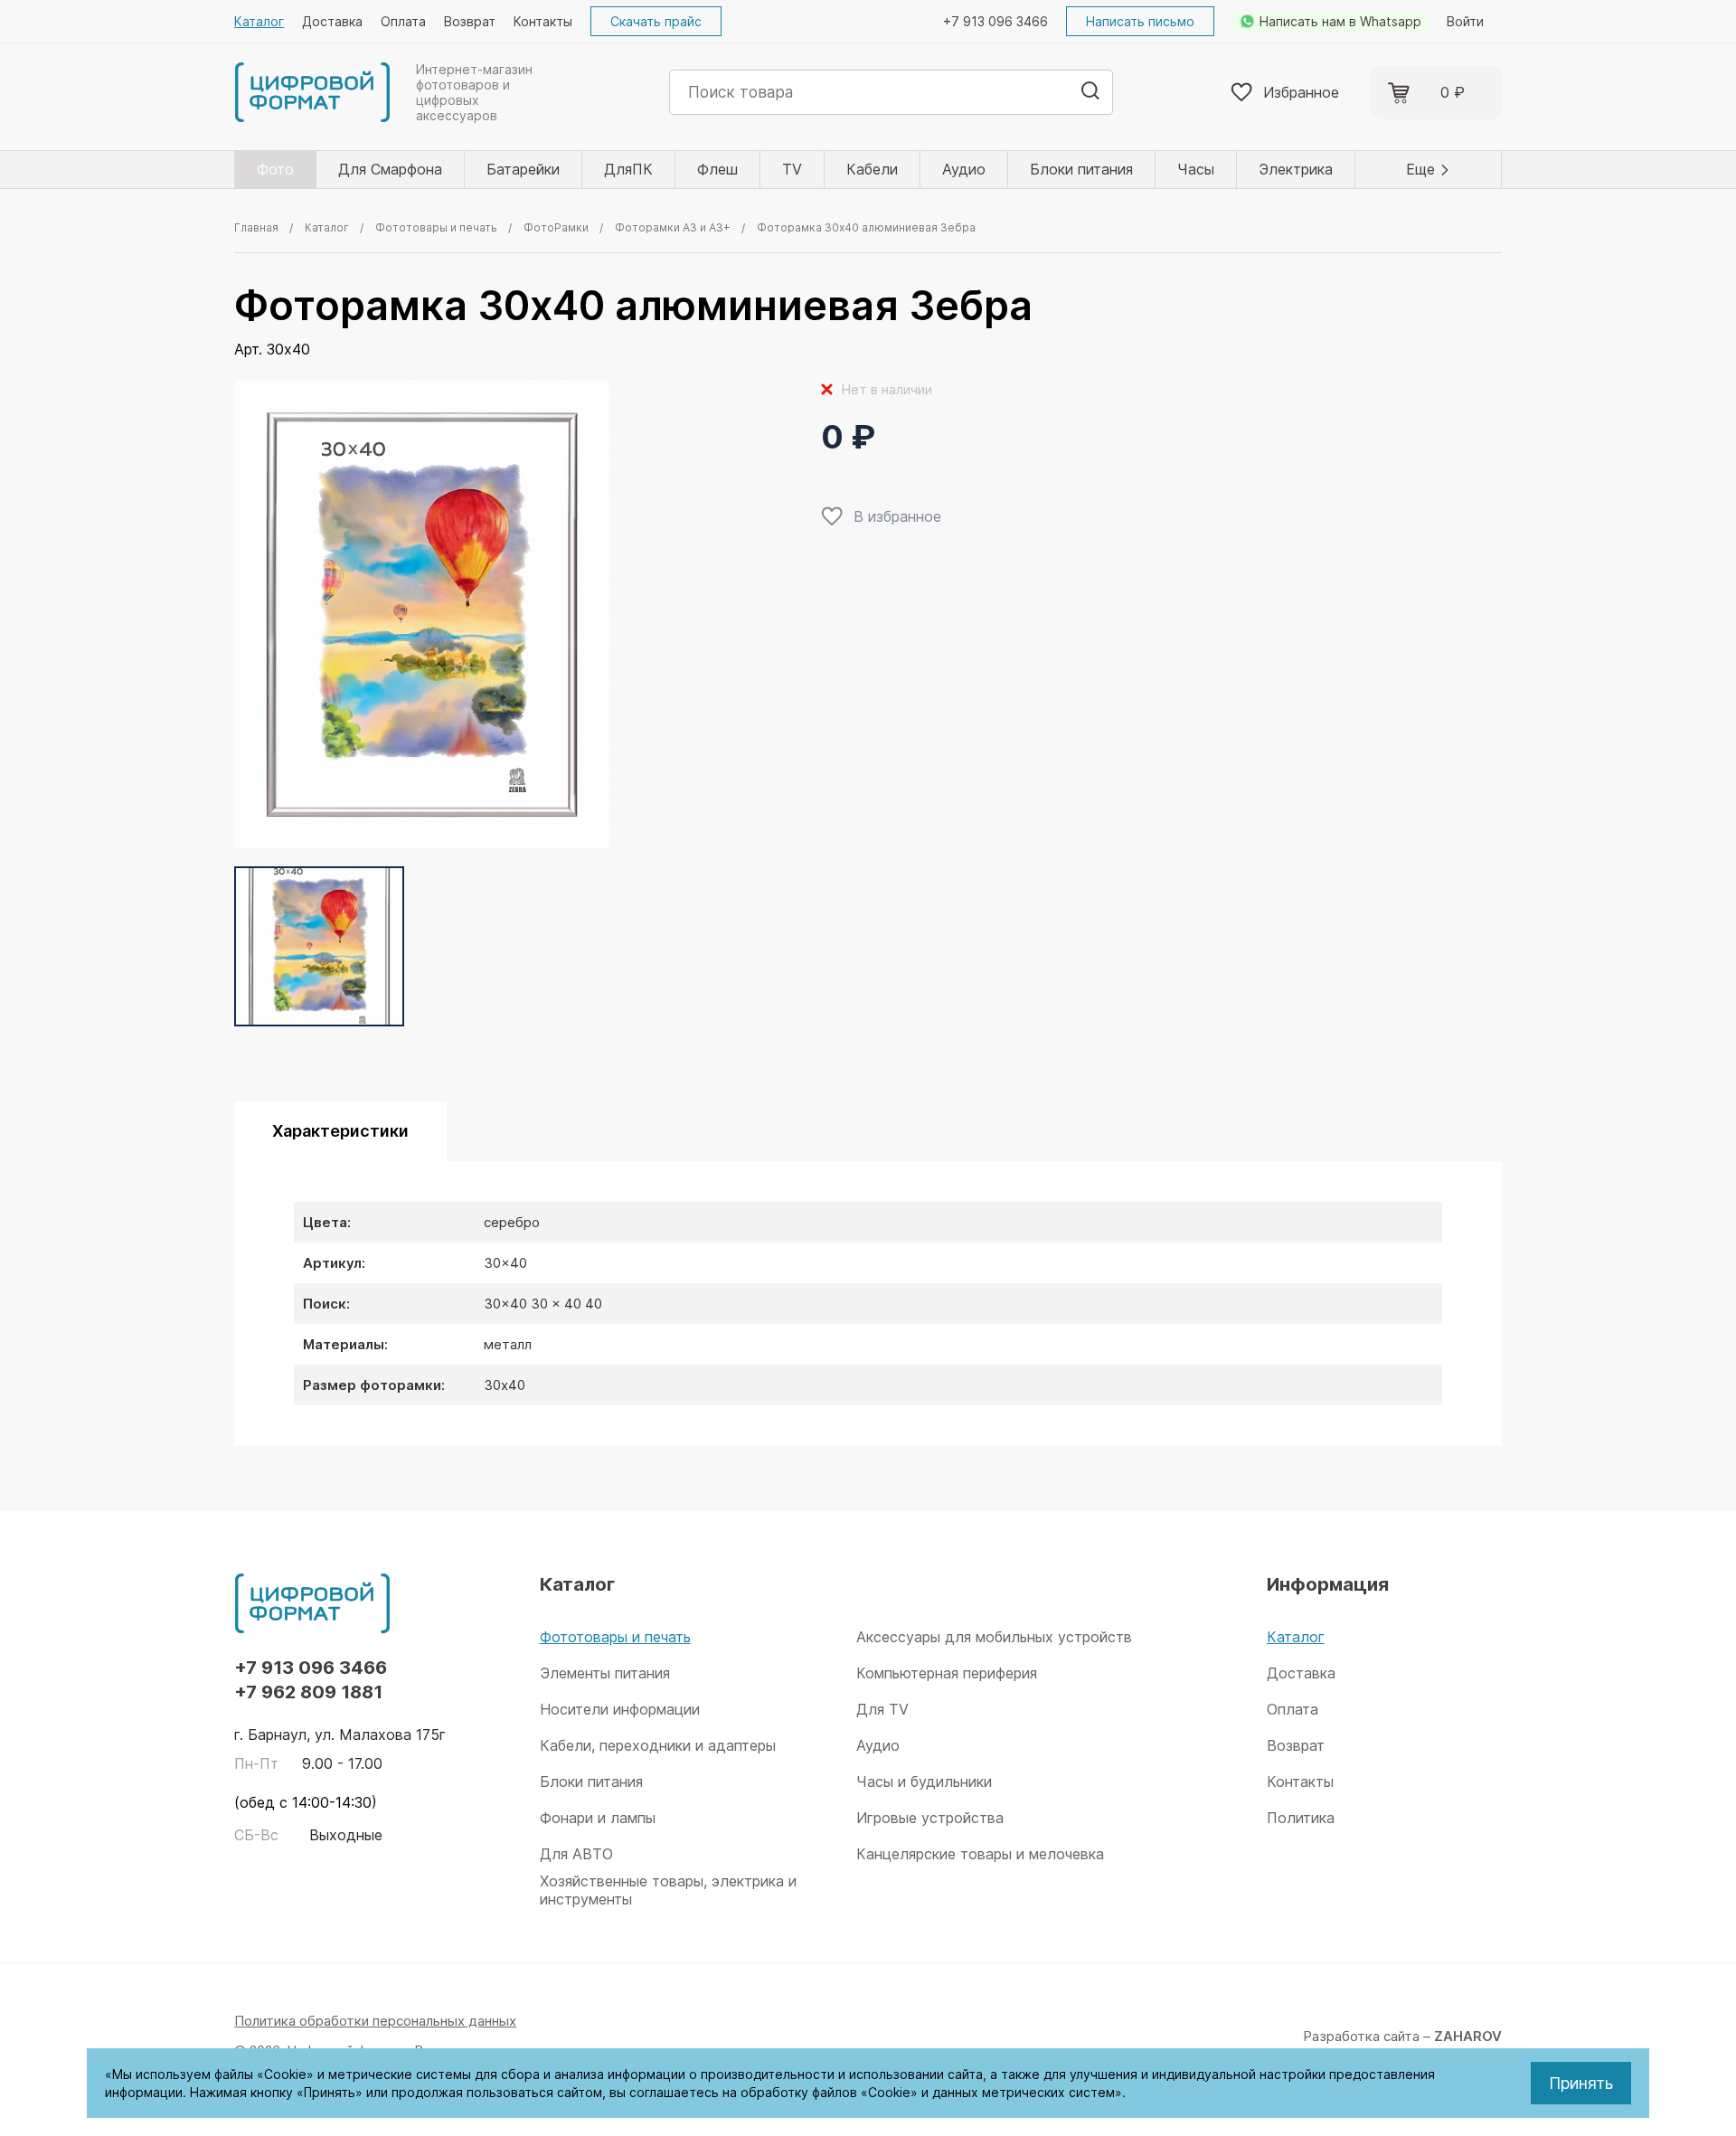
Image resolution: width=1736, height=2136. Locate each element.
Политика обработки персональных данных (375, 2021)
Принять (1581, 2083)
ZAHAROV (1468, 2036)
